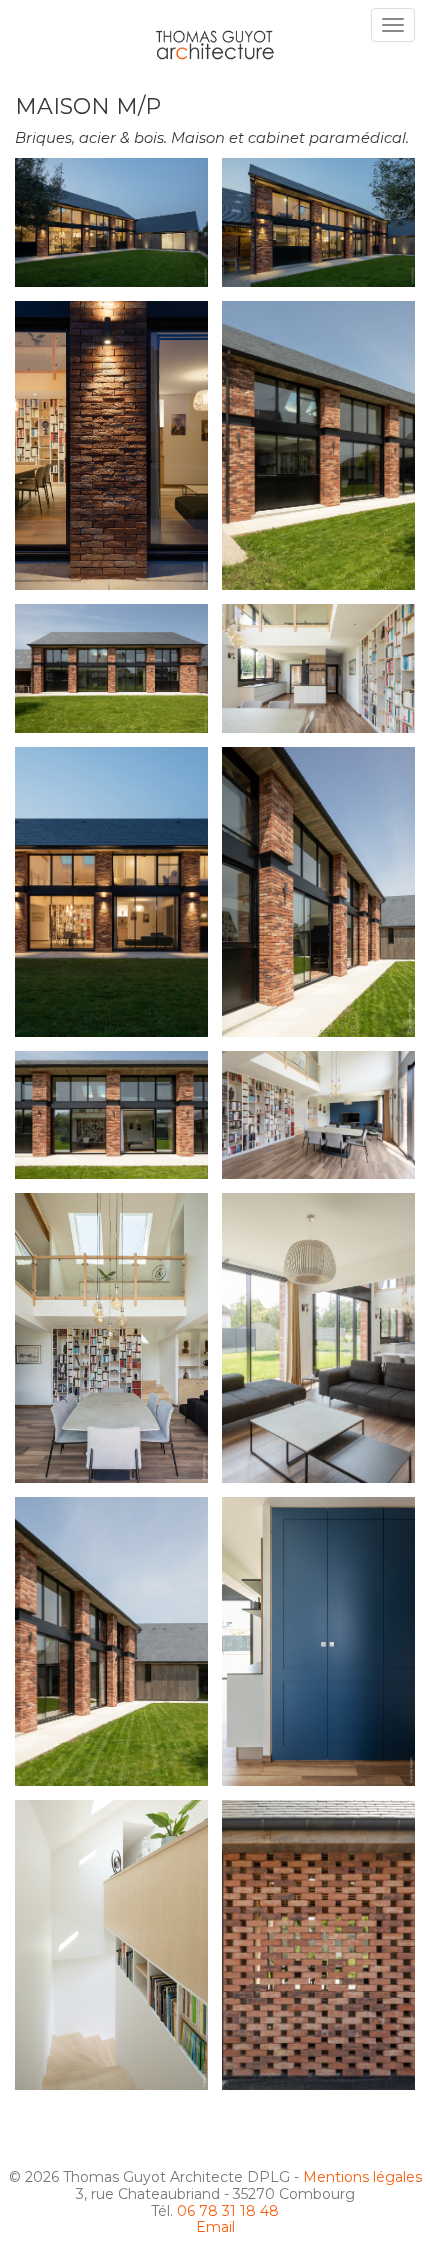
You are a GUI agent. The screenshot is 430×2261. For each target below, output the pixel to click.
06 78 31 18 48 (228, 2211)
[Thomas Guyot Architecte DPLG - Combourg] (215, 37)
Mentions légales (362, 2177)
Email (215, 2227)
